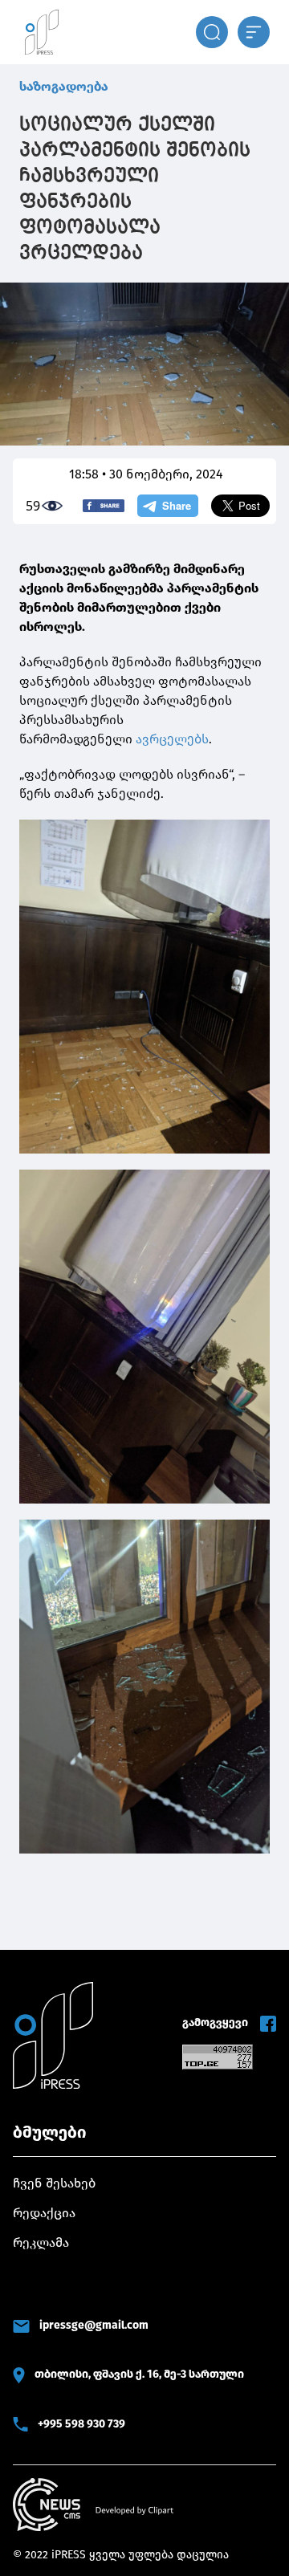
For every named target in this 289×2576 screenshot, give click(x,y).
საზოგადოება (64, 86)
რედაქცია (44, 2213)
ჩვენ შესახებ (54, 2183)
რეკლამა (41, 2242)
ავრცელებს (172, 739)
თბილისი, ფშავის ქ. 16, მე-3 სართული (139, 2374)
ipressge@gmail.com (94, 2325)
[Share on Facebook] (104, 506)
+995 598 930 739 (81, 2424)
